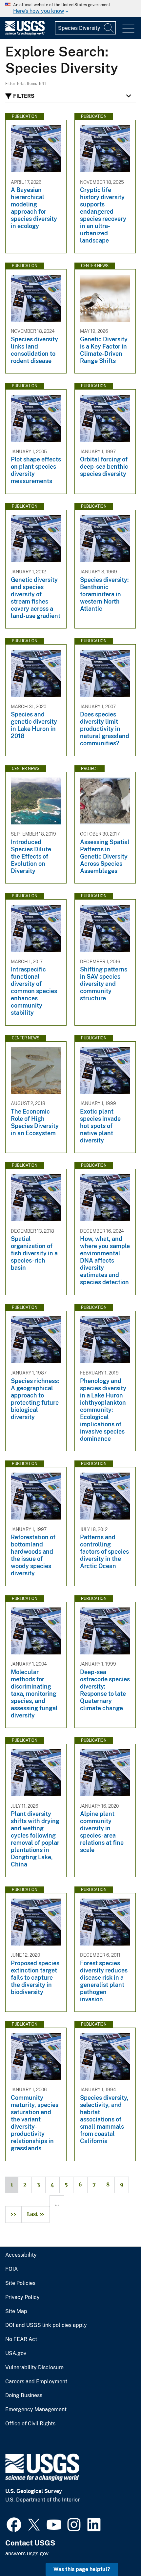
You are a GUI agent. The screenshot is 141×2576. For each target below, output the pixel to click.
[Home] (25, 34)
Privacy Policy (22, 2297)
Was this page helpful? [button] (82, 2569)
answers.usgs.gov (27, 2554)
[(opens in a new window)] (14, 2524)
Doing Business (24, 2395)
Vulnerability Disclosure (34, 2368)
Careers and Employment (36, 2382)
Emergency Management (36, 2410)
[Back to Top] (117, 2552)
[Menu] (128, 29)
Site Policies (20, 2283)
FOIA (11, 2269)
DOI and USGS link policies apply (46, 2325)
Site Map (16, 2311)
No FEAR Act (21, 2339)
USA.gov (16, 2353)
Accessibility (21, 2255)
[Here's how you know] (70, 9)
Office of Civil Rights (30, 2424)
